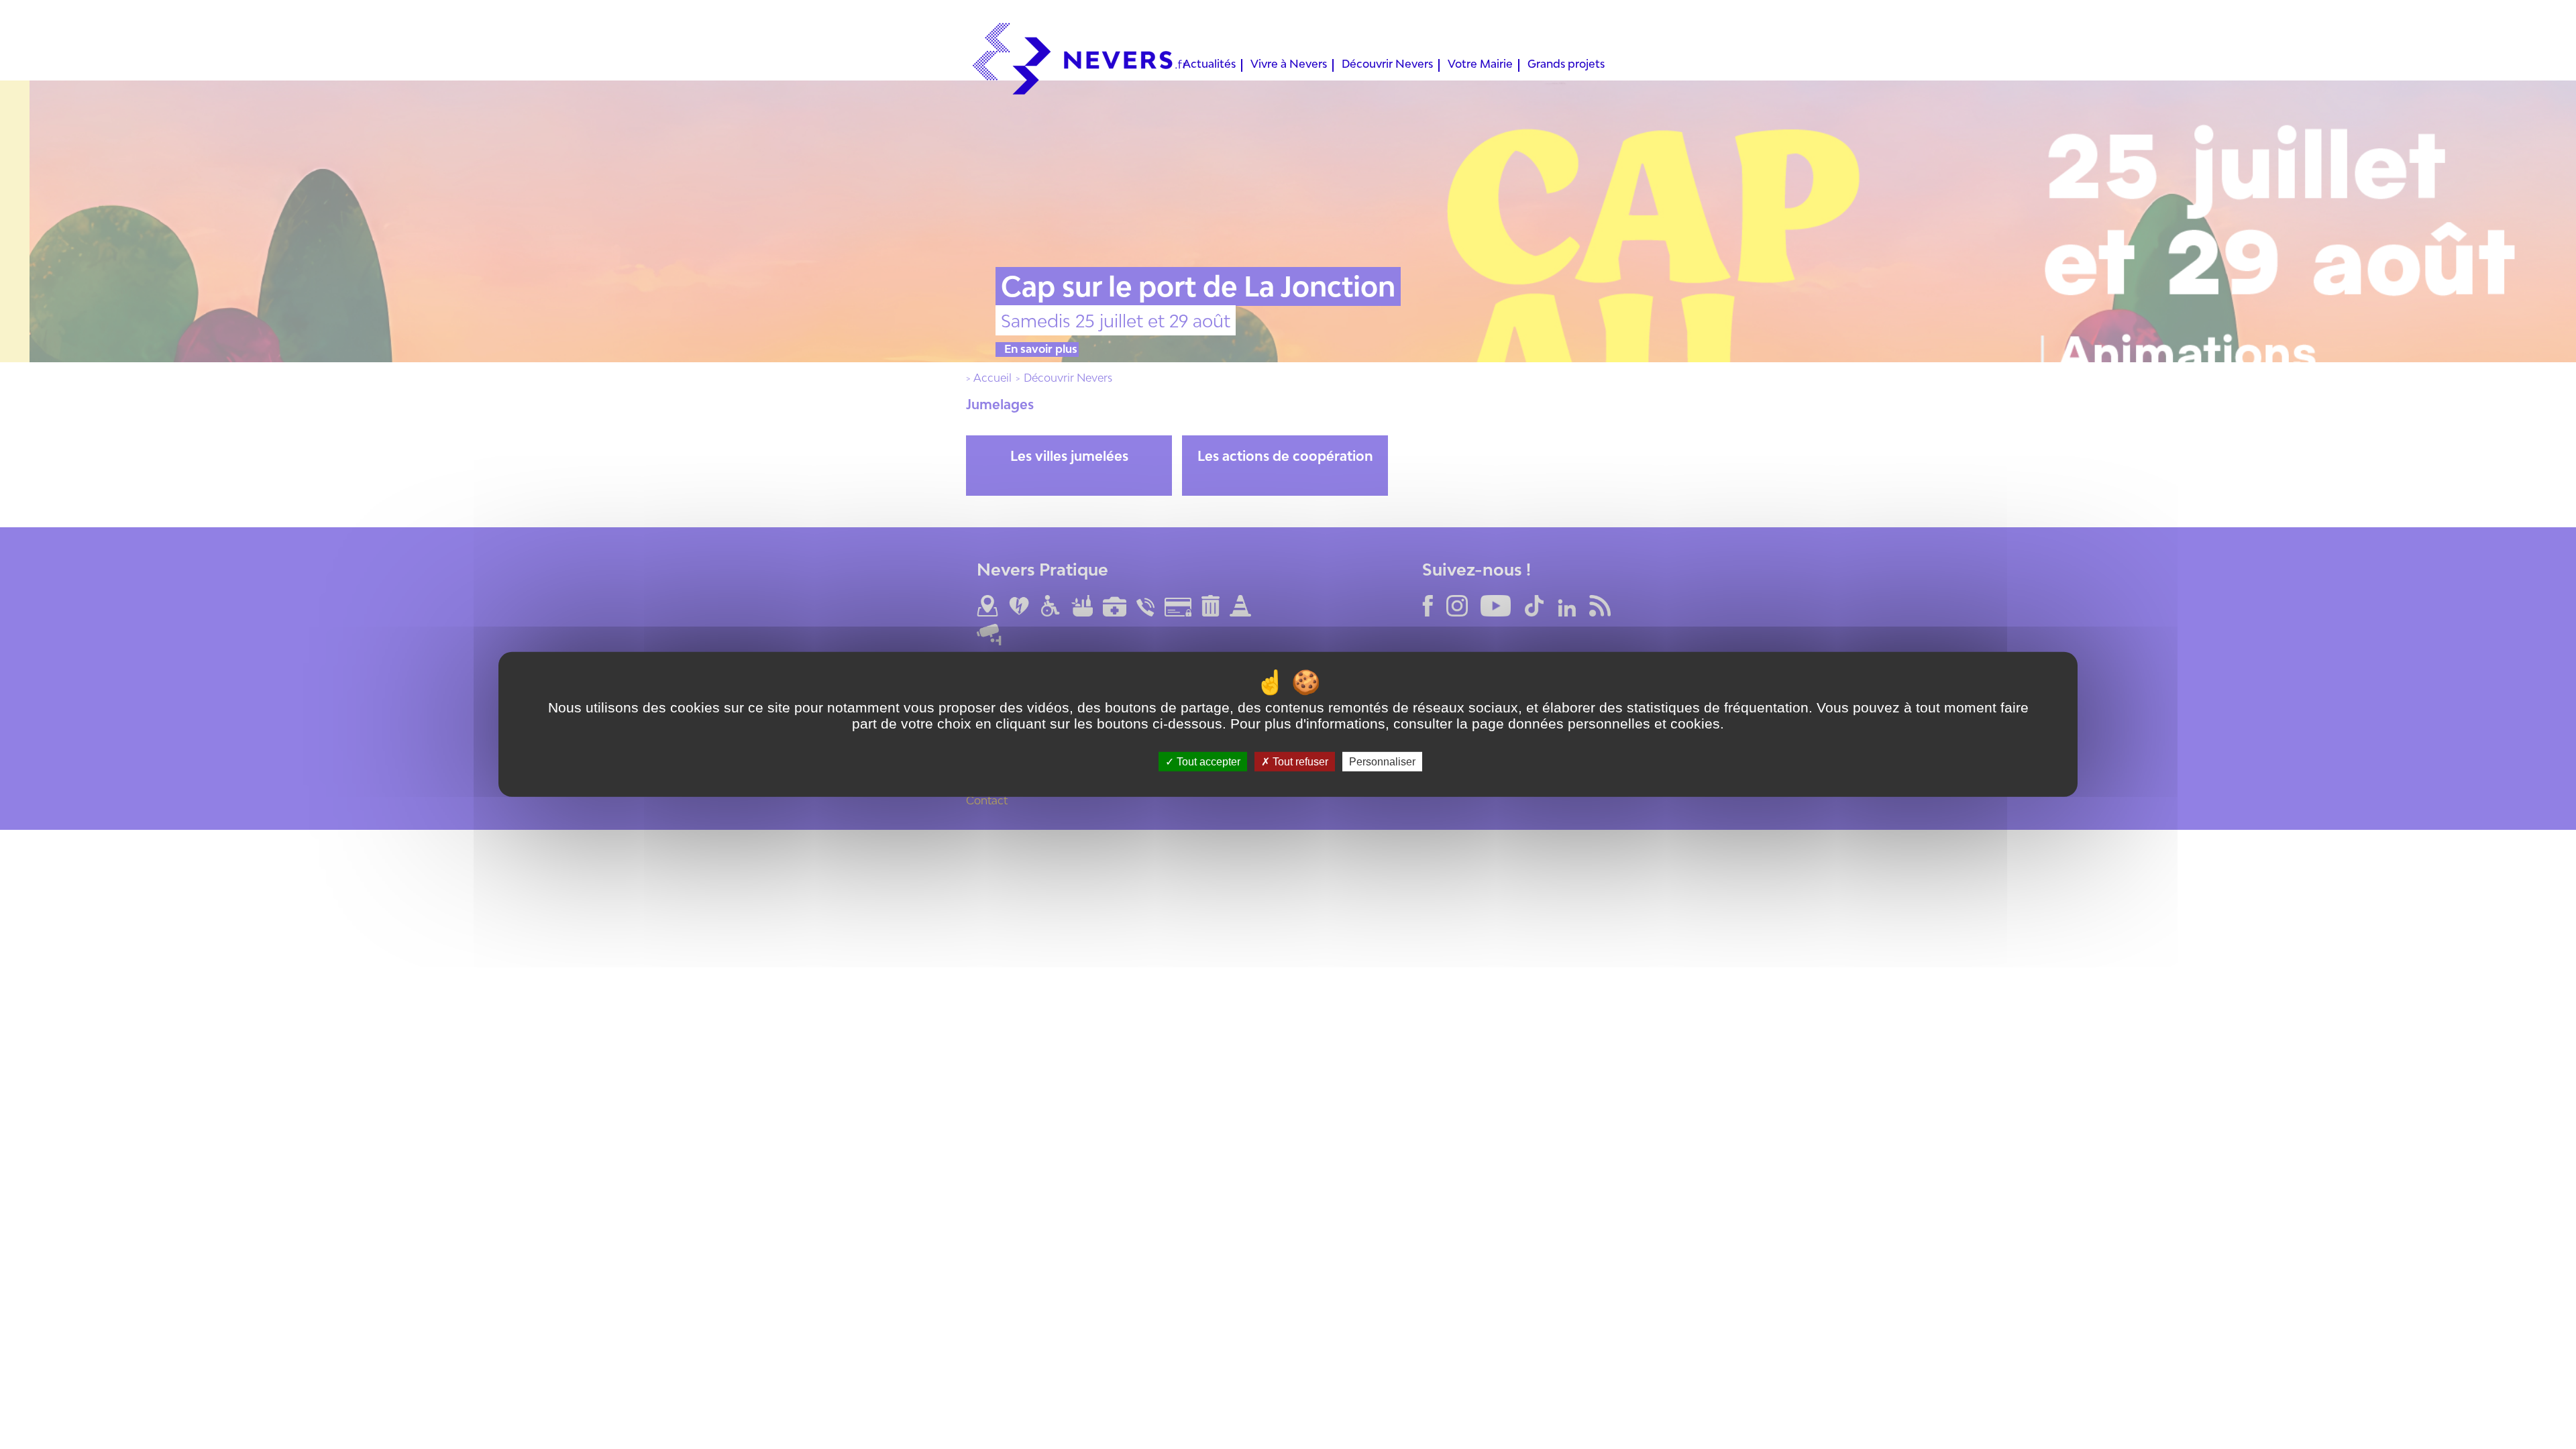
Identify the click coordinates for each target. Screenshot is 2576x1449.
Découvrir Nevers (1387, 65)
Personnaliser (1382, 762)
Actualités (1209, 65)
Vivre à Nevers (1289, 65)
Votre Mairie (1480, 65)
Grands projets (1566, 65)
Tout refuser (1299, 762)
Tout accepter (1207, 762)
